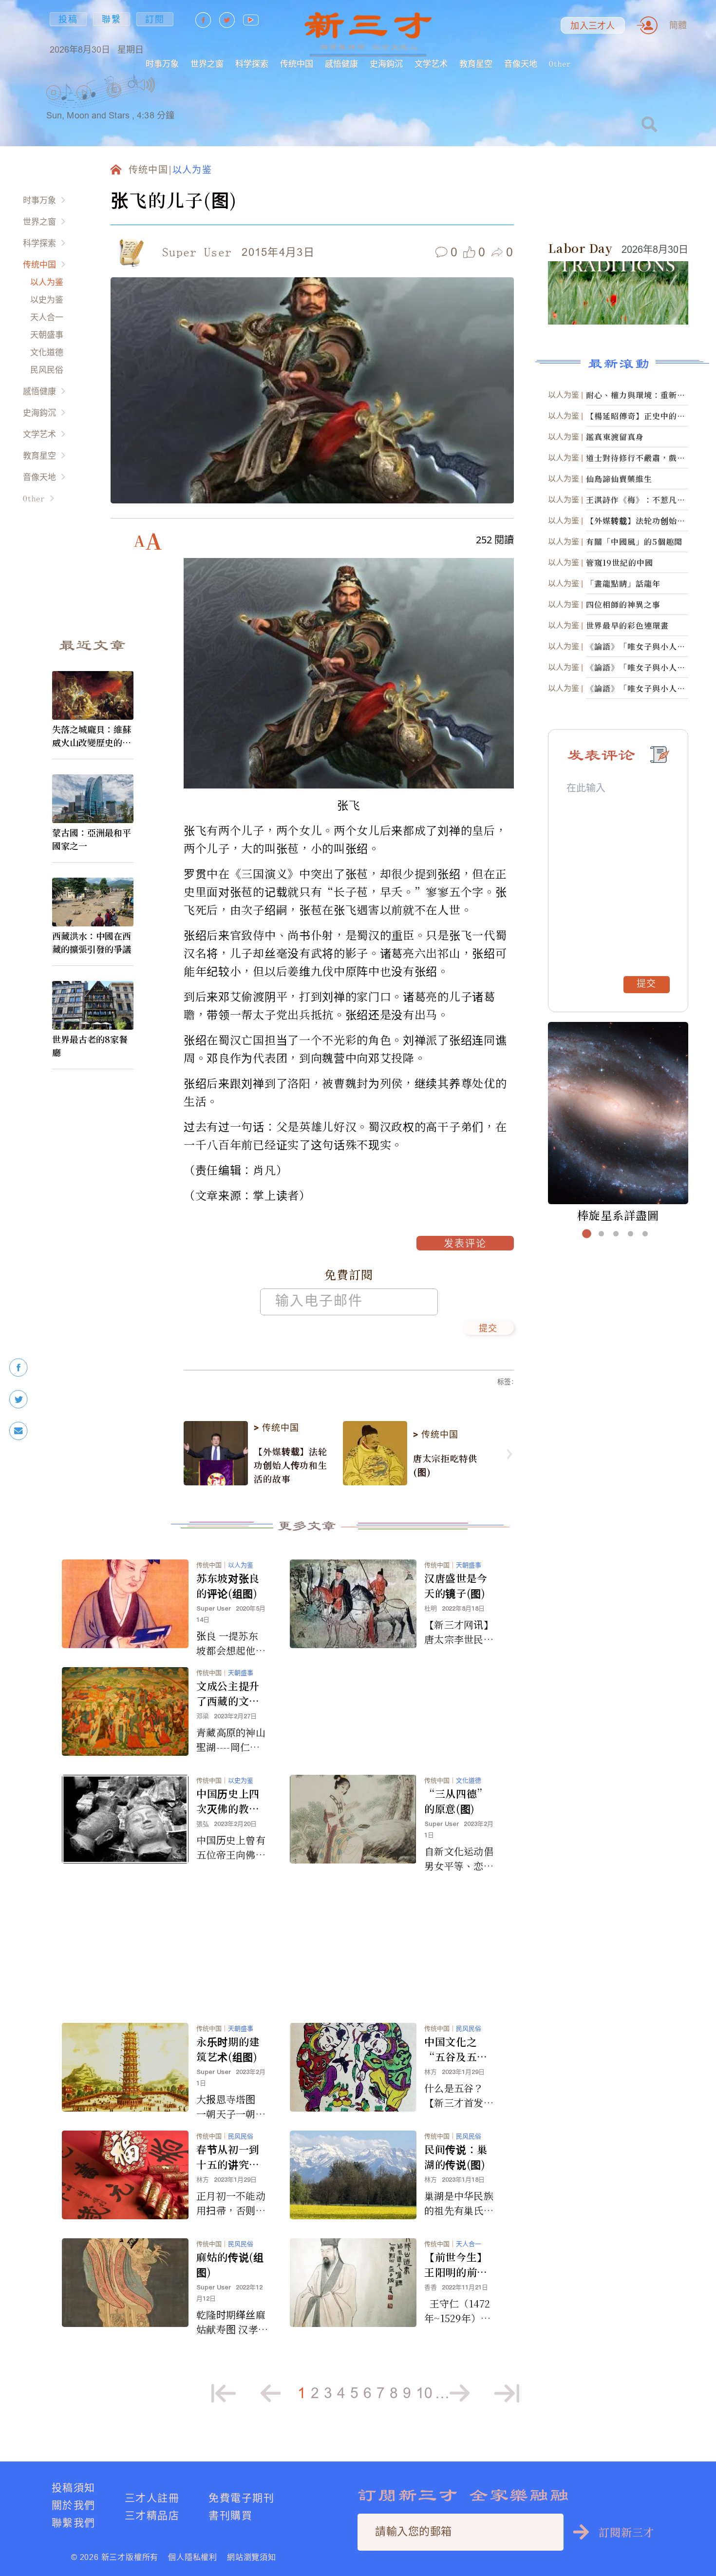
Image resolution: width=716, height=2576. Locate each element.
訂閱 (155, 19)
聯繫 (112, 19)
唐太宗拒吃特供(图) (445, 1465)
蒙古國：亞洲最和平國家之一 (92, 839)
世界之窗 (207, 64)
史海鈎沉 (386, 64)
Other (560, 64)
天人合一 (47, 317)
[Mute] (146, 85)
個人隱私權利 (193, 2557)
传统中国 (297, 64)
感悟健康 (341, 64)
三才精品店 (152, 2515)
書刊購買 (230, 2515)
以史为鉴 (47, 299)
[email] (19, 1431)
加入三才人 (593, 26)
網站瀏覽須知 (252, 2557)
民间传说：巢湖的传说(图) (456, 2157)
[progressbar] (170, 85)
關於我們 (74, 2505)
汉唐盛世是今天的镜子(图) (456, 1586)
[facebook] (19, 1368)
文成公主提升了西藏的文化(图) (228, 1693)
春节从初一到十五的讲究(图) (228, 2157)
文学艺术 (431, 64)
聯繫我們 (74, 2523)
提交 (488, 1329)
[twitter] (19, 1399)
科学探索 (252, 64)
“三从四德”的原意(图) (456, 1801)
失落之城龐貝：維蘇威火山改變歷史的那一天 (92, 736)
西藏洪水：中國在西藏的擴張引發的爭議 (92, 942)
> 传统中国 (276, 1428)
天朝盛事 (47, 335)
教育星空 (476, 64)
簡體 (678, 25)
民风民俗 (47, 370)
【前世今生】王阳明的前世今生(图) (456, 2265)
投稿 (68, 19)
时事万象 (162, 64)
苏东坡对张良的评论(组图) (228, 1586)
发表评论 (465, 1245)
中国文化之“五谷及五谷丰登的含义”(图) (456, 2049)
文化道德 (47, 352)
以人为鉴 (47, 282)
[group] (114, 103)
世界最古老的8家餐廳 (90, 1046)
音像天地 (521, 64)
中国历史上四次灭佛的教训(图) (228, 1801)
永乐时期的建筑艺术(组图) (228, 2049)
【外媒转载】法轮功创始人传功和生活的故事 (291, 1465)
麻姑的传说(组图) (230, 2264)
